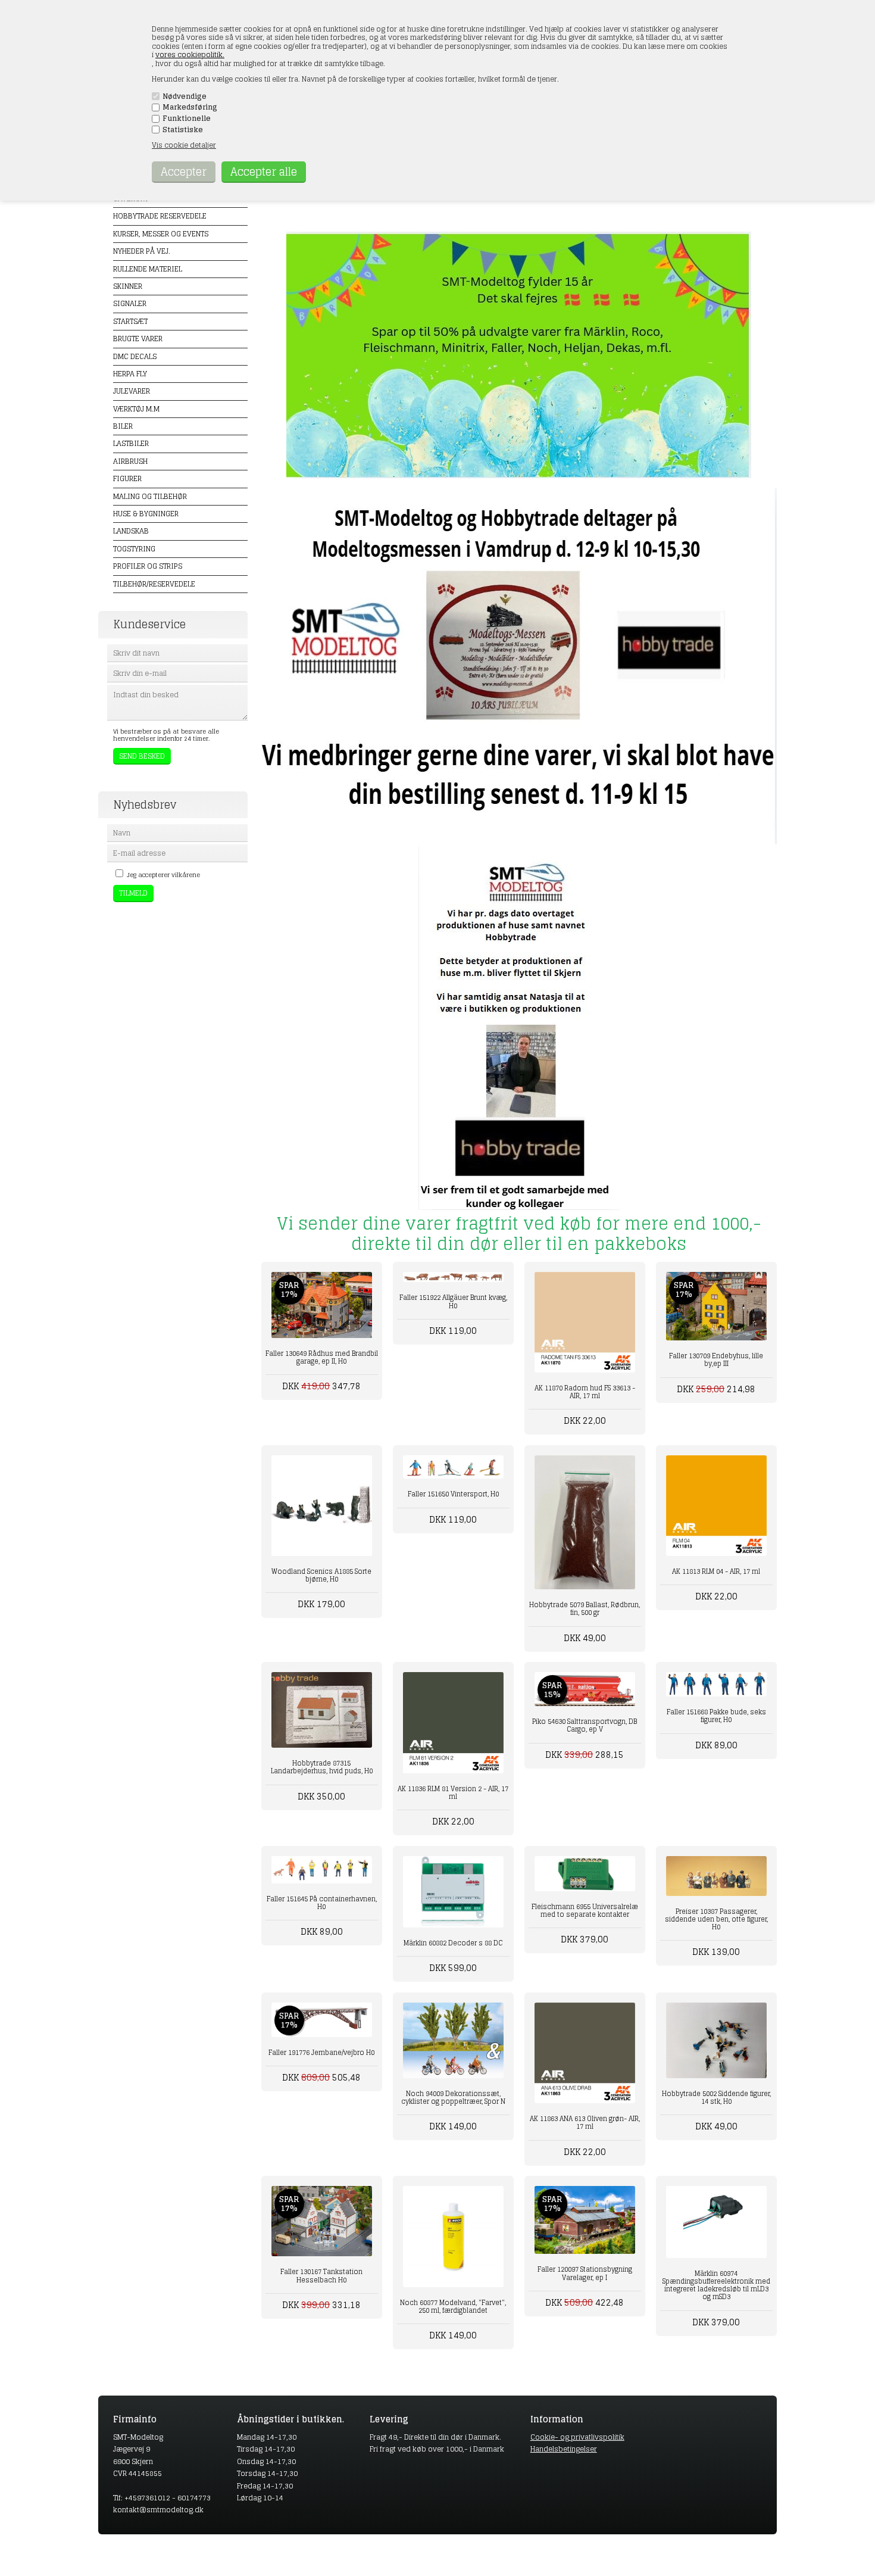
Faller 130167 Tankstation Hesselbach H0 (321, 2276)
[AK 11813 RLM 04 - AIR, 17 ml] (716, 1506)
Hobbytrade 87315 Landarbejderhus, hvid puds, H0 (322, 1767)
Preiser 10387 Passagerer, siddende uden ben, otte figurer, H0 (716, 1919)
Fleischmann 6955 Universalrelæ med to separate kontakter (585, 1911)
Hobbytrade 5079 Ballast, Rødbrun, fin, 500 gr (585, 1609)
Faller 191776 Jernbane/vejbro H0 (321, 2053)
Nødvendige (185, 96)
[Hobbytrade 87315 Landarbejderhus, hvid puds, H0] (322, 1710)
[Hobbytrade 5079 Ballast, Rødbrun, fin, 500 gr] (585, 1522)
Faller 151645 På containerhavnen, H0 (322, 1903)
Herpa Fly (130, 374)
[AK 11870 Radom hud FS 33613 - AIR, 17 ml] (585, 1322)
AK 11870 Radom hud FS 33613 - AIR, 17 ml (585, 1392)
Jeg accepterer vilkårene (163, 875)
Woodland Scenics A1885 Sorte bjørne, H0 (321, 1575)
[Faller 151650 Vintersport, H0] (453, 1467)
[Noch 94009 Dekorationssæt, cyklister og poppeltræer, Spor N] (453, 2040)
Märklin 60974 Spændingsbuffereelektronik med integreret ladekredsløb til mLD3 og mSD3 (716, 2285)
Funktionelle (187, 118)
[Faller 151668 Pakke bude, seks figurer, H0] (716, 1684)
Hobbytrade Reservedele (160, 216)
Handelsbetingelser (564, 2449)
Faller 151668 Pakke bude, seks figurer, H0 (716, 1716)
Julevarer (132, 391)
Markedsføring (190, 107)
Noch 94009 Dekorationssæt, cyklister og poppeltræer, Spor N (453, 2098)
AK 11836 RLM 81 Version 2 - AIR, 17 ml (453, 1793)
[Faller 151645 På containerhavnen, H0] (322, 1870)
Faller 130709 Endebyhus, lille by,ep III (716, 1360)
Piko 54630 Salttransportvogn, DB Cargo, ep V (585, 1725)
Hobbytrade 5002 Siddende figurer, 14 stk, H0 (716, 2098)
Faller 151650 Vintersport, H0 (453, 1494)
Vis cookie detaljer (184, 145)
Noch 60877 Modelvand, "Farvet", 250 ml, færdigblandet (453, 2307)
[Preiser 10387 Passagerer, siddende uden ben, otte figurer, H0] (716, 1876)
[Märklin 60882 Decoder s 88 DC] (453, 1892)
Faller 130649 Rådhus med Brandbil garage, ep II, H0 (322, 1357)
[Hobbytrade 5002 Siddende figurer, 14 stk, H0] (716, 2040)
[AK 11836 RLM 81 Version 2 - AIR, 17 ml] (453, 1722)
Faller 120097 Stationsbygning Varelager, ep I (585, 2273)
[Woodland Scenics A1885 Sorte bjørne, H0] (322, 1506)
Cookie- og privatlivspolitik (577, 2437)
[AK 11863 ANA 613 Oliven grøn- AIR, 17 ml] (585, 2053)
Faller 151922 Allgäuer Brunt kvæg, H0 (453, 1301)
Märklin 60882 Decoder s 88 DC (453, 1943)
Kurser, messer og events (161, 234)
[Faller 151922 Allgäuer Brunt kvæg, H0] (453, 1277)
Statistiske (183, 130)
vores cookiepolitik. (190, 54)
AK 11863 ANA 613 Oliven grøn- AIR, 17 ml (585, 2123)
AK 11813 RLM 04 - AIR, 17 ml (716, 1571)
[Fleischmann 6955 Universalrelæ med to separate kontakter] (585, 1874)
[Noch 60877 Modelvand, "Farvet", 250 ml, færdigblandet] (453, 2236)
